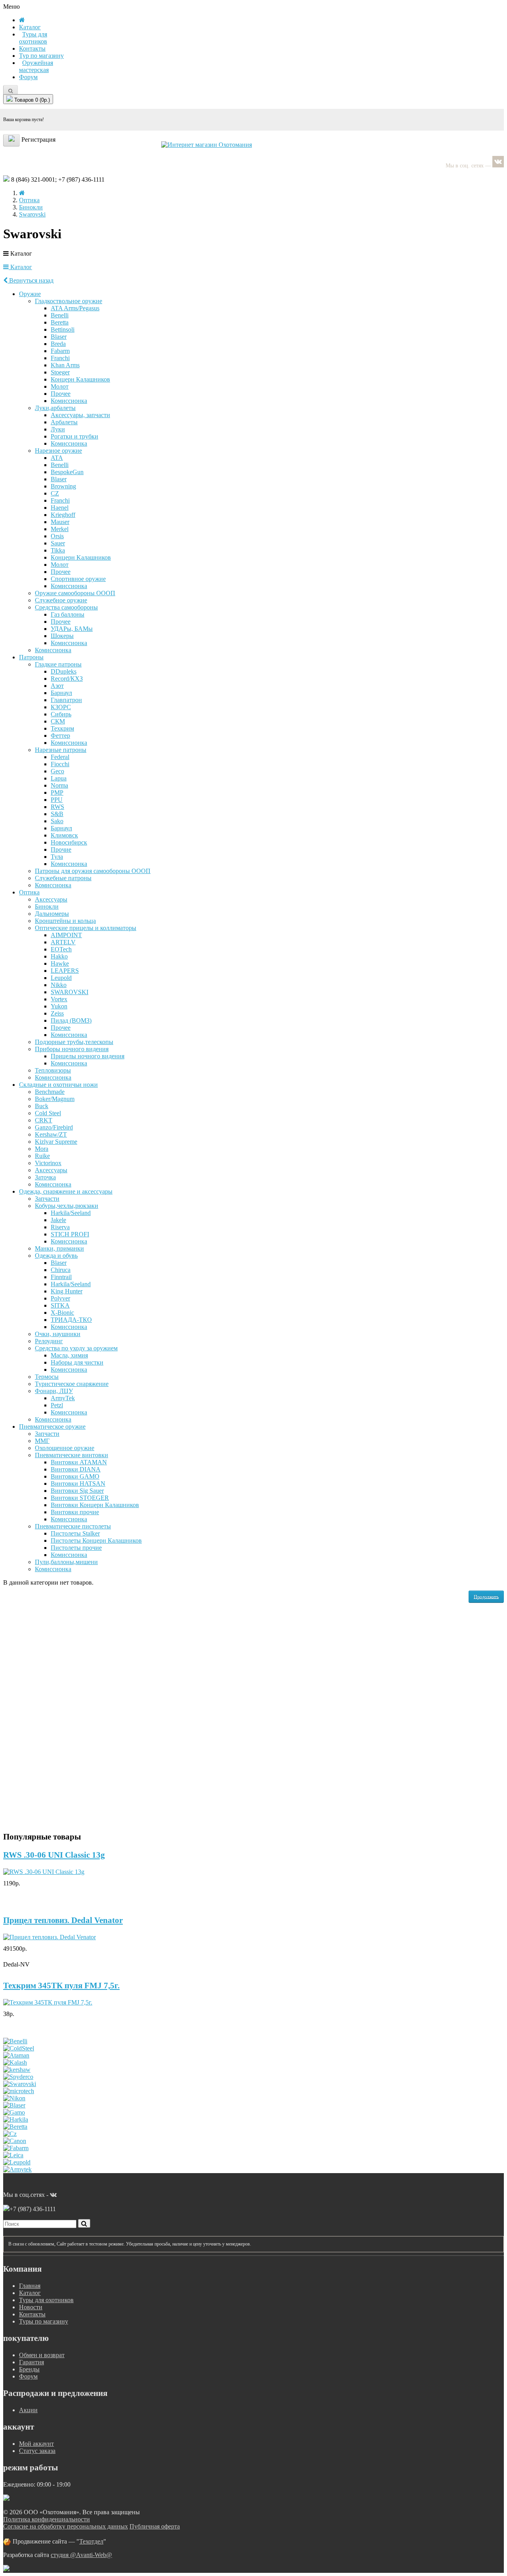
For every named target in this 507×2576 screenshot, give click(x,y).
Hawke (60, 963)
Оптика (29, 200)
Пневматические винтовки (71, 1455)
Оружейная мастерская (36, 66)
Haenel (60, 508)
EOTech (61, 949)
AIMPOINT (66, 935)
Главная (30, 2286)
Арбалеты (64, 422)
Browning (63, 486)
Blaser (59, 337)
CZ (55, 493)
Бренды (29, 2369)
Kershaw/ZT (51, 1134)
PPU (57, 800)
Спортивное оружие (78, 579)
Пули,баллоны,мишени (66, 1562)
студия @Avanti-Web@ (81, 2555)
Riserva (60, 1227)
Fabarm (60, 351)
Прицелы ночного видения (88, 1056)
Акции (28, 2410)
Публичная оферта (155, 2526)
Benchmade (50, 1092)
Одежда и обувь (56, 1256)
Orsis (57, 536)
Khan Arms (65, 365)
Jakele (58, 1220)
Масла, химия (69, 1355)
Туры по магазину (44, 2321)
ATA (57, 458)
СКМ (58, 721)
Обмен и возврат (42, 2355)
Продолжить (486, 1596)
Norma (59, 785)
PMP (57, 793)
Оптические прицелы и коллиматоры (86, 928)
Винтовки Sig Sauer (77, 1491)
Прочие (61, 849)
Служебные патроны (63, 878)
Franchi (60, 358)
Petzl (57, 1405)
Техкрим (62, 728)
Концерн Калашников (80, 379)
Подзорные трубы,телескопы (74, 1042)
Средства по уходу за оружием (76, 1348)
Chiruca (61, 1270)
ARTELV (63, 942)
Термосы (47, 1377)
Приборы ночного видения (72, 1049)
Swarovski (32, 214)
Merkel (60, 529)
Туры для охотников (46, 2300)
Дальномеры (52, 914)
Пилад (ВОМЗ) (71, 1020)
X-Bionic (62, 1313)
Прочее (61, 394)
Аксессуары (51, 899)
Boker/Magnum (55, 1099)
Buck (42, 1106)
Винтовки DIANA (76, 1469)
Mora (42, 1149)
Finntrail (61, 1277)
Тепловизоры (53, 1070)
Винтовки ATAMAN (79, 1462)
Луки (58, 429)
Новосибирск (69, 842)
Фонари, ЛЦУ (54, 1391)
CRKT (44, 1120)
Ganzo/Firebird (54, 1127)
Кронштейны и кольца (65, 921)
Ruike (42, 1156)
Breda (58, 344)
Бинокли (31, 207)
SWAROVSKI (70, 992)
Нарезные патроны (61, 750)
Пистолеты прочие (76, 1548)
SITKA (60, 1305)
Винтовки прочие (75, 1512)
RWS (57, 807)
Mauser (60, 522)
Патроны (31, 657)
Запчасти (47, 1199)
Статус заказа (37, 2451)
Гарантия (31, 2362)
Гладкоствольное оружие (69, 301)
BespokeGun (67, 472)
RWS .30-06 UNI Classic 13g (54, 1855)
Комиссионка (69, 401)
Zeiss (57, 1013)
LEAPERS (65, 971)
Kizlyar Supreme (56, 1142)
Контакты (32, 48)
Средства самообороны (66, 607)
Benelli (60, 315)
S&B (57, 814)
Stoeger (60, 372)
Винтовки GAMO (75, 1476)
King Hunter (67, 1291)
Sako (57, 821)
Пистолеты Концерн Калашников (96, 1540)
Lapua (59, 778)
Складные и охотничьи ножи (58, 1085)
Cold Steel (48, 1113)
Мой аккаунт (36, 2444)
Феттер (60, 736)
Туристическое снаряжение (72, 1384)
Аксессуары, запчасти (80, 415)
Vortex (59, 999)
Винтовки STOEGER (80, 1498)
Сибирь (61, 714)
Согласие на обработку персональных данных (66, 2526)
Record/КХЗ (67, 679)
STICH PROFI (70, 1234)
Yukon (59, 1006)
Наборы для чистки (77, 1362)
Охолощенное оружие (65, 1448)
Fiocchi (60, 764)
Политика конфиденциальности (47, 2519)
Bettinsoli (63, 329)
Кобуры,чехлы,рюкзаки (67, 1206)
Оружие (30, 294)
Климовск (64, 835)
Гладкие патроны (58, 664)
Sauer (58, 543)
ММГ (42, 1441)
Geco (57, 771)
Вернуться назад (30, 280)
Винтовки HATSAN (78, 1484)
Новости (31, 2307)
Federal (60, 757)
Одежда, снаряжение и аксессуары (66, 1191)
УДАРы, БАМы (72, 629)
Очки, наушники (58, 1334)
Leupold (61, 978)
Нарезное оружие (58, 451)
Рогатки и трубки (74, 436)
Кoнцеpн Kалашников (81, 557)
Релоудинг (49, 1341)
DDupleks (64, 671)
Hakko (59, 956)
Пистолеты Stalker (75, 1533)
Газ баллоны (68, 614)
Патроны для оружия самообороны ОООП (93, 871)
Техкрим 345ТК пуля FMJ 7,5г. (61, 1986)
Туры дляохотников (33, 38)
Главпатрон (66, 700)
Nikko (59, 985)
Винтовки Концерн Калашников (95, 1505)
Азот (57, 686)
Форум (28, 77)
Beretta (60, 322)
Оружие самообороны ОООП (75, 593)
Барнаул (61, 693)
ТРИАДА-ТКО (71, 1320)
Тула (57, 857)
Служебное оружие (61, 600)
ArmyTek (63, 1398)
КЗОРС (61, 707)
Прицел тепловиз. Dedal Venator (63, 1920)
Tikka (58, 550)
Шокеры (62, 636)
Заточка (45, 1177)
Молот (60, 386)
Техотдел (91, 2541)
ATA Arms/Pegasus (75, 308)
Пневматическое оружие (52, 1427)
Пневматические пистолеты (73, 1526)
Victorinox (48, 1163)
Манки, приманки (59, 1248)
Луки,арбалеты (55, 408)
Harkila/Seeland (71, 1213)
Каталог (20, 267)
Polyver (60, 1298)
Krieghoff (63, 515)
